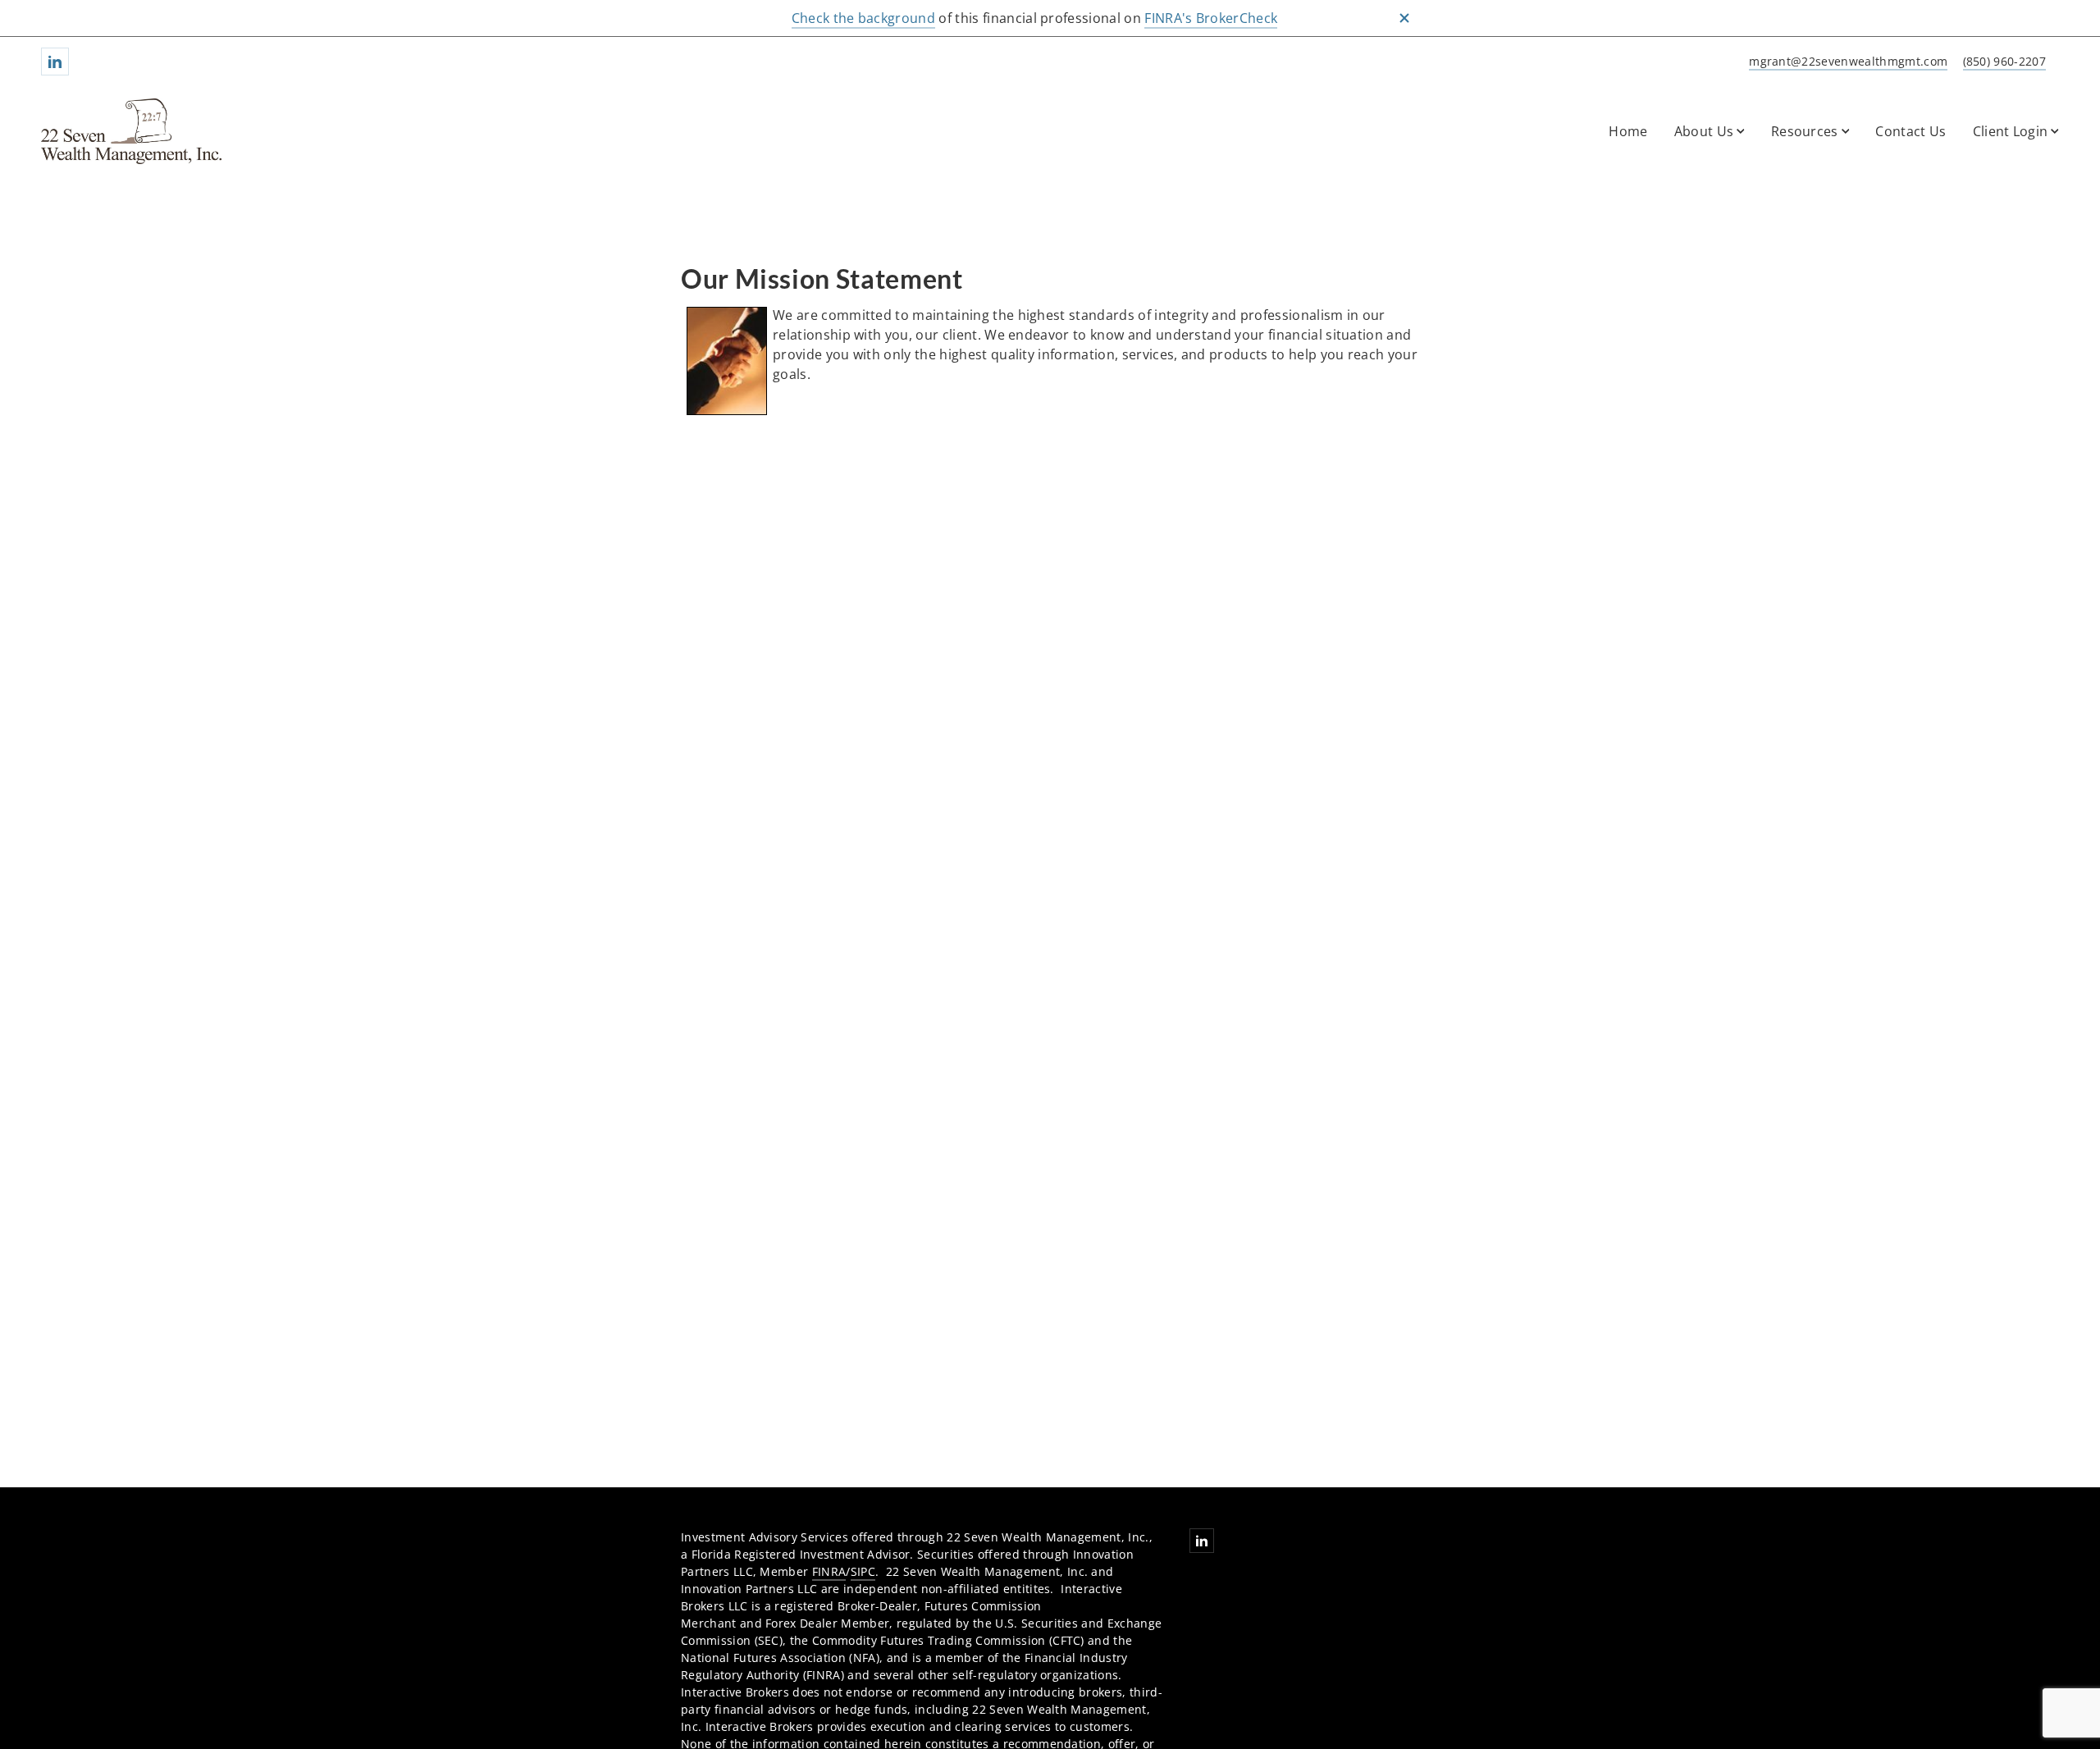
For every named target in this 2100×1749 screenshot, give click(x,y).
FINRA (829, 1571)
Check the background (863, 18)
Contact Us (1911, 131)
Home (1628, 131)
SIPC (863, 1571)
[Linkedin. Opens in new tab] (55, 62)
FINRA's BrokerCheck (1211, 18)
